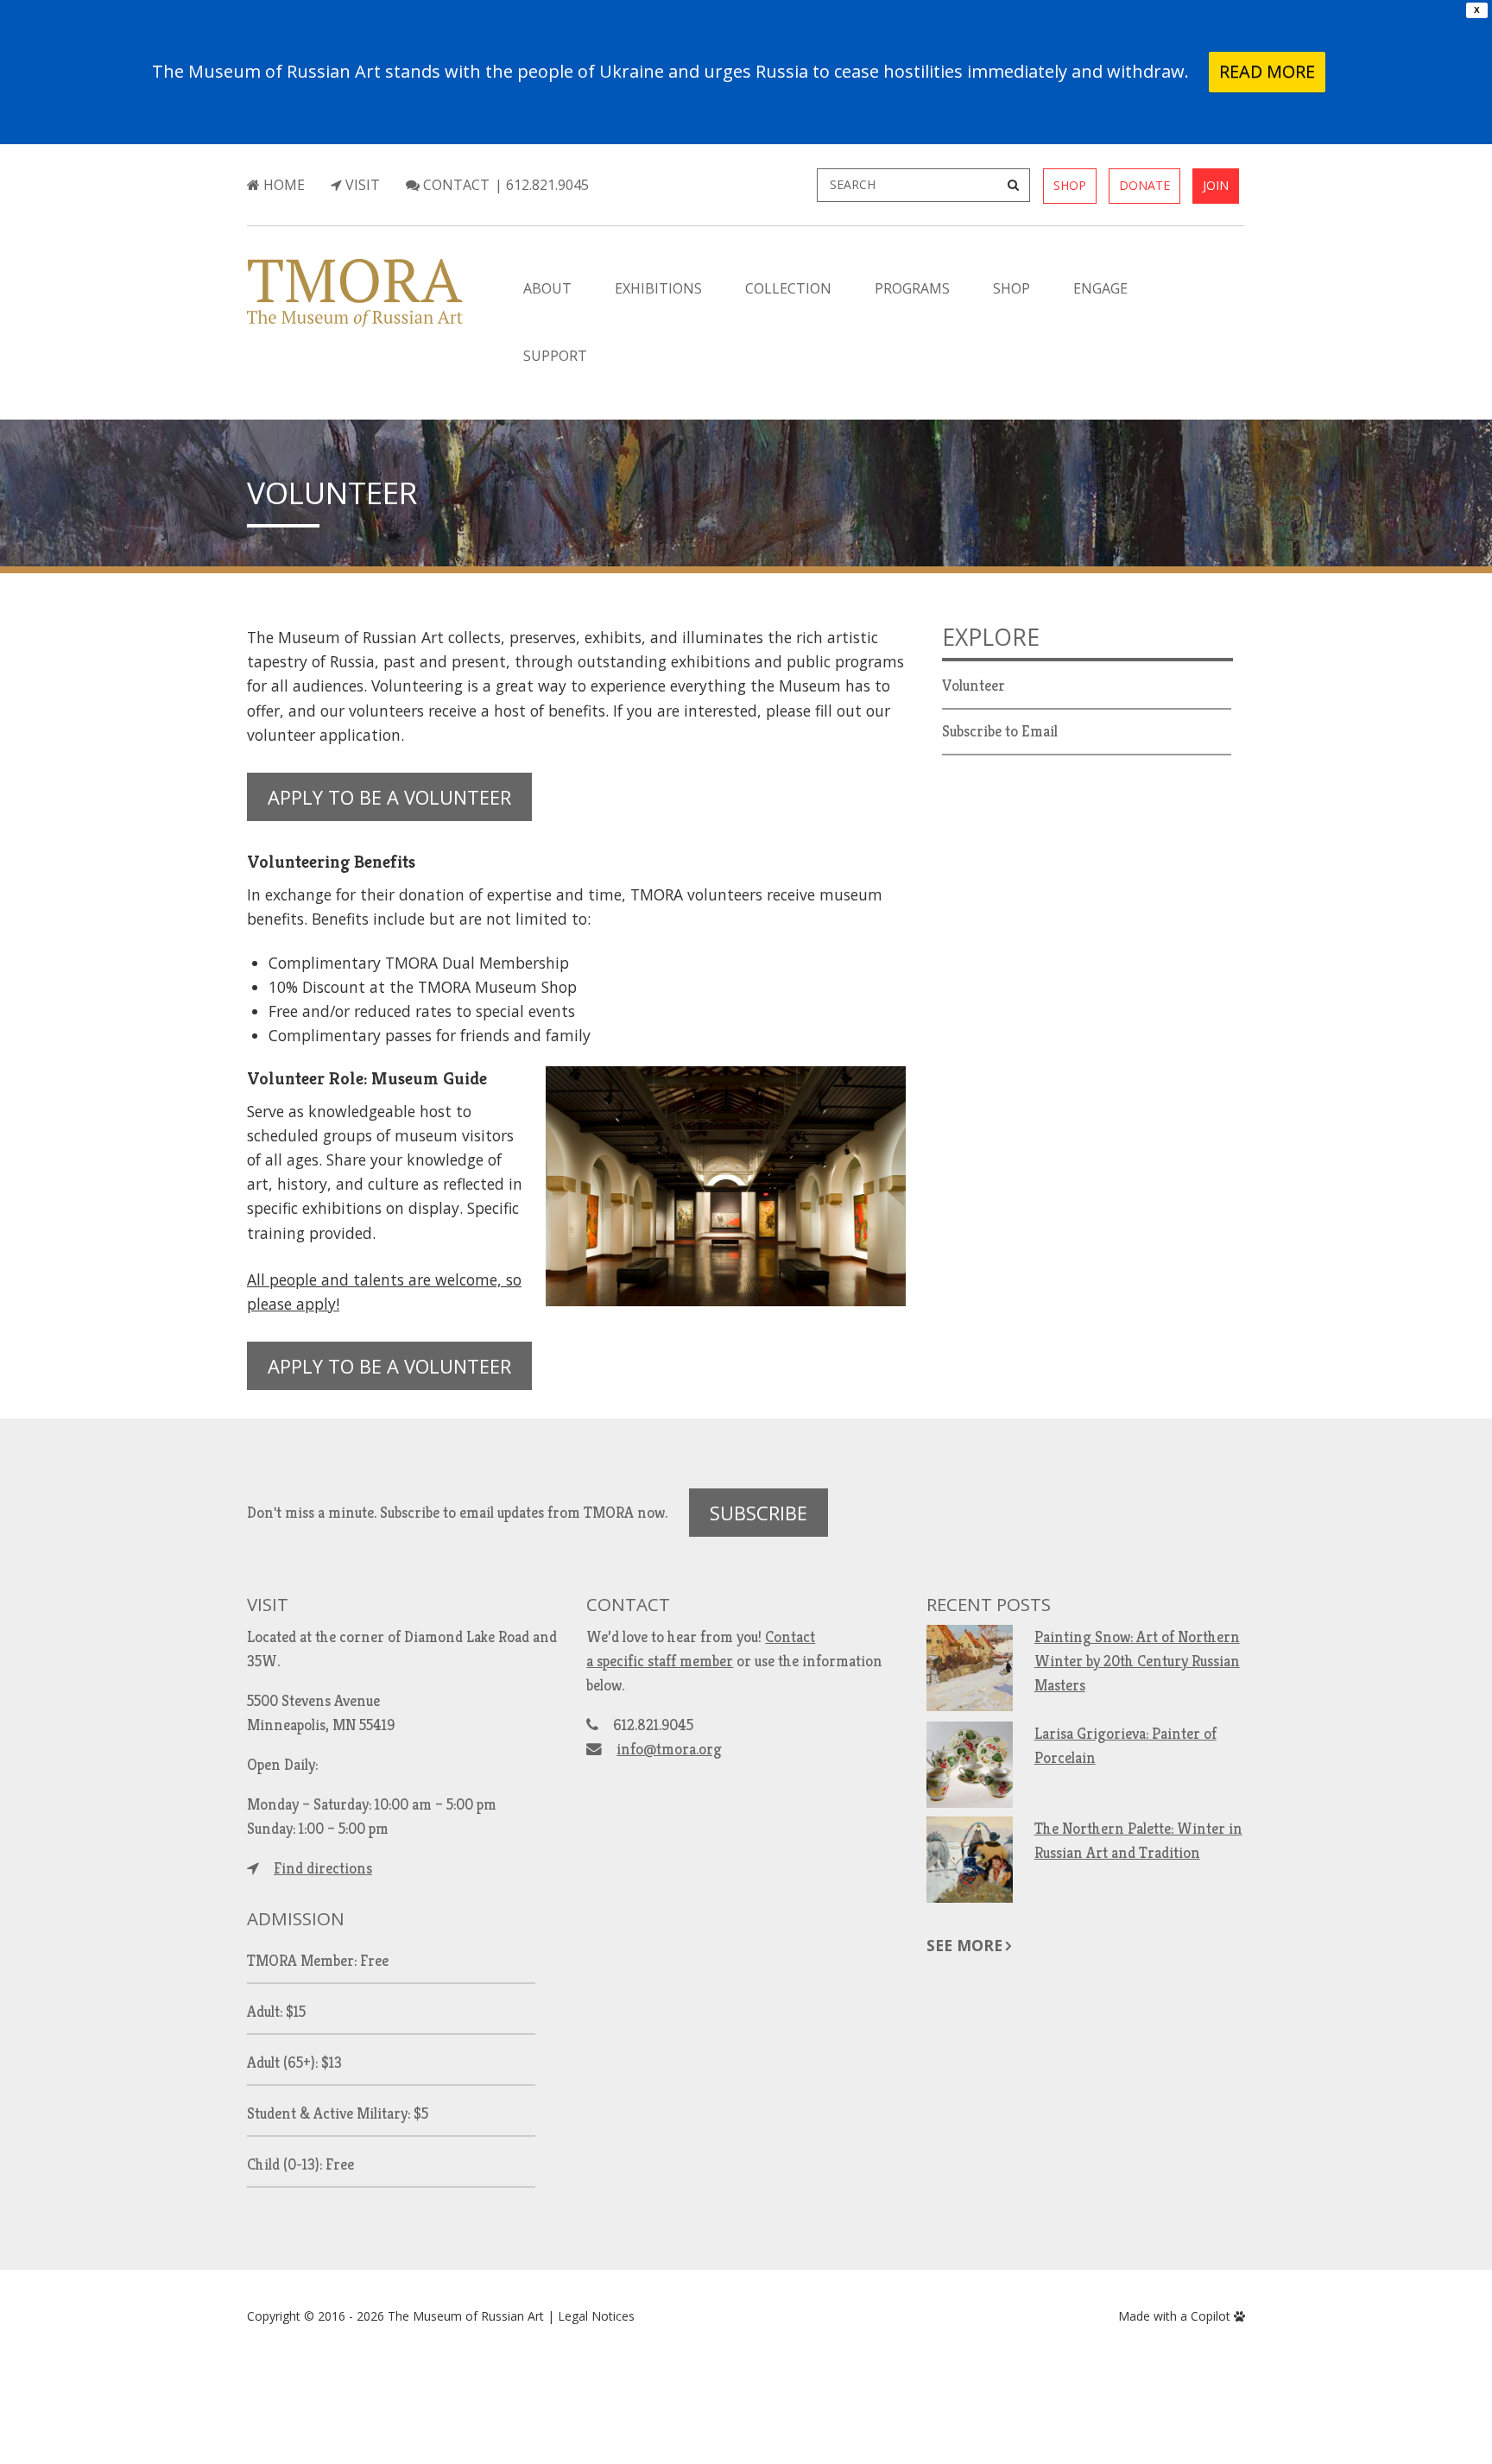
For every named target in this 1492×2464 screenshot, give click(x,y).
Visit (361, 185)
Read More (1267, 71)
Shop (1070, 185)
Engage (1100, 288)
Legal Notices (596, 2316)
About (547, 288)
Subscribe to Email (1000, 731)
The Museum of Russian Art (466, 2316)
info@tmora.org (669, 1749)
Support (555, 356)
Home (282, 185)
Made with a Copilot (1176, 2316)
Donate (1144, 185)
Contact (455, 185)
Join (1216, 185)
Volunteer (332, 492)
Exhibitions (658, 288)
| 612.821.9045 (542, 185)
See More (964, 1945)
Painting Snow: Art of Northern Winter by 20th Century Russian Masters (1137, 1661)
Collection (788, 288)
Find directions (323, 1868)
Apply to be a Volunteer (389, 797)
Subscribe (759, 1513)
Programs (912, 288)
